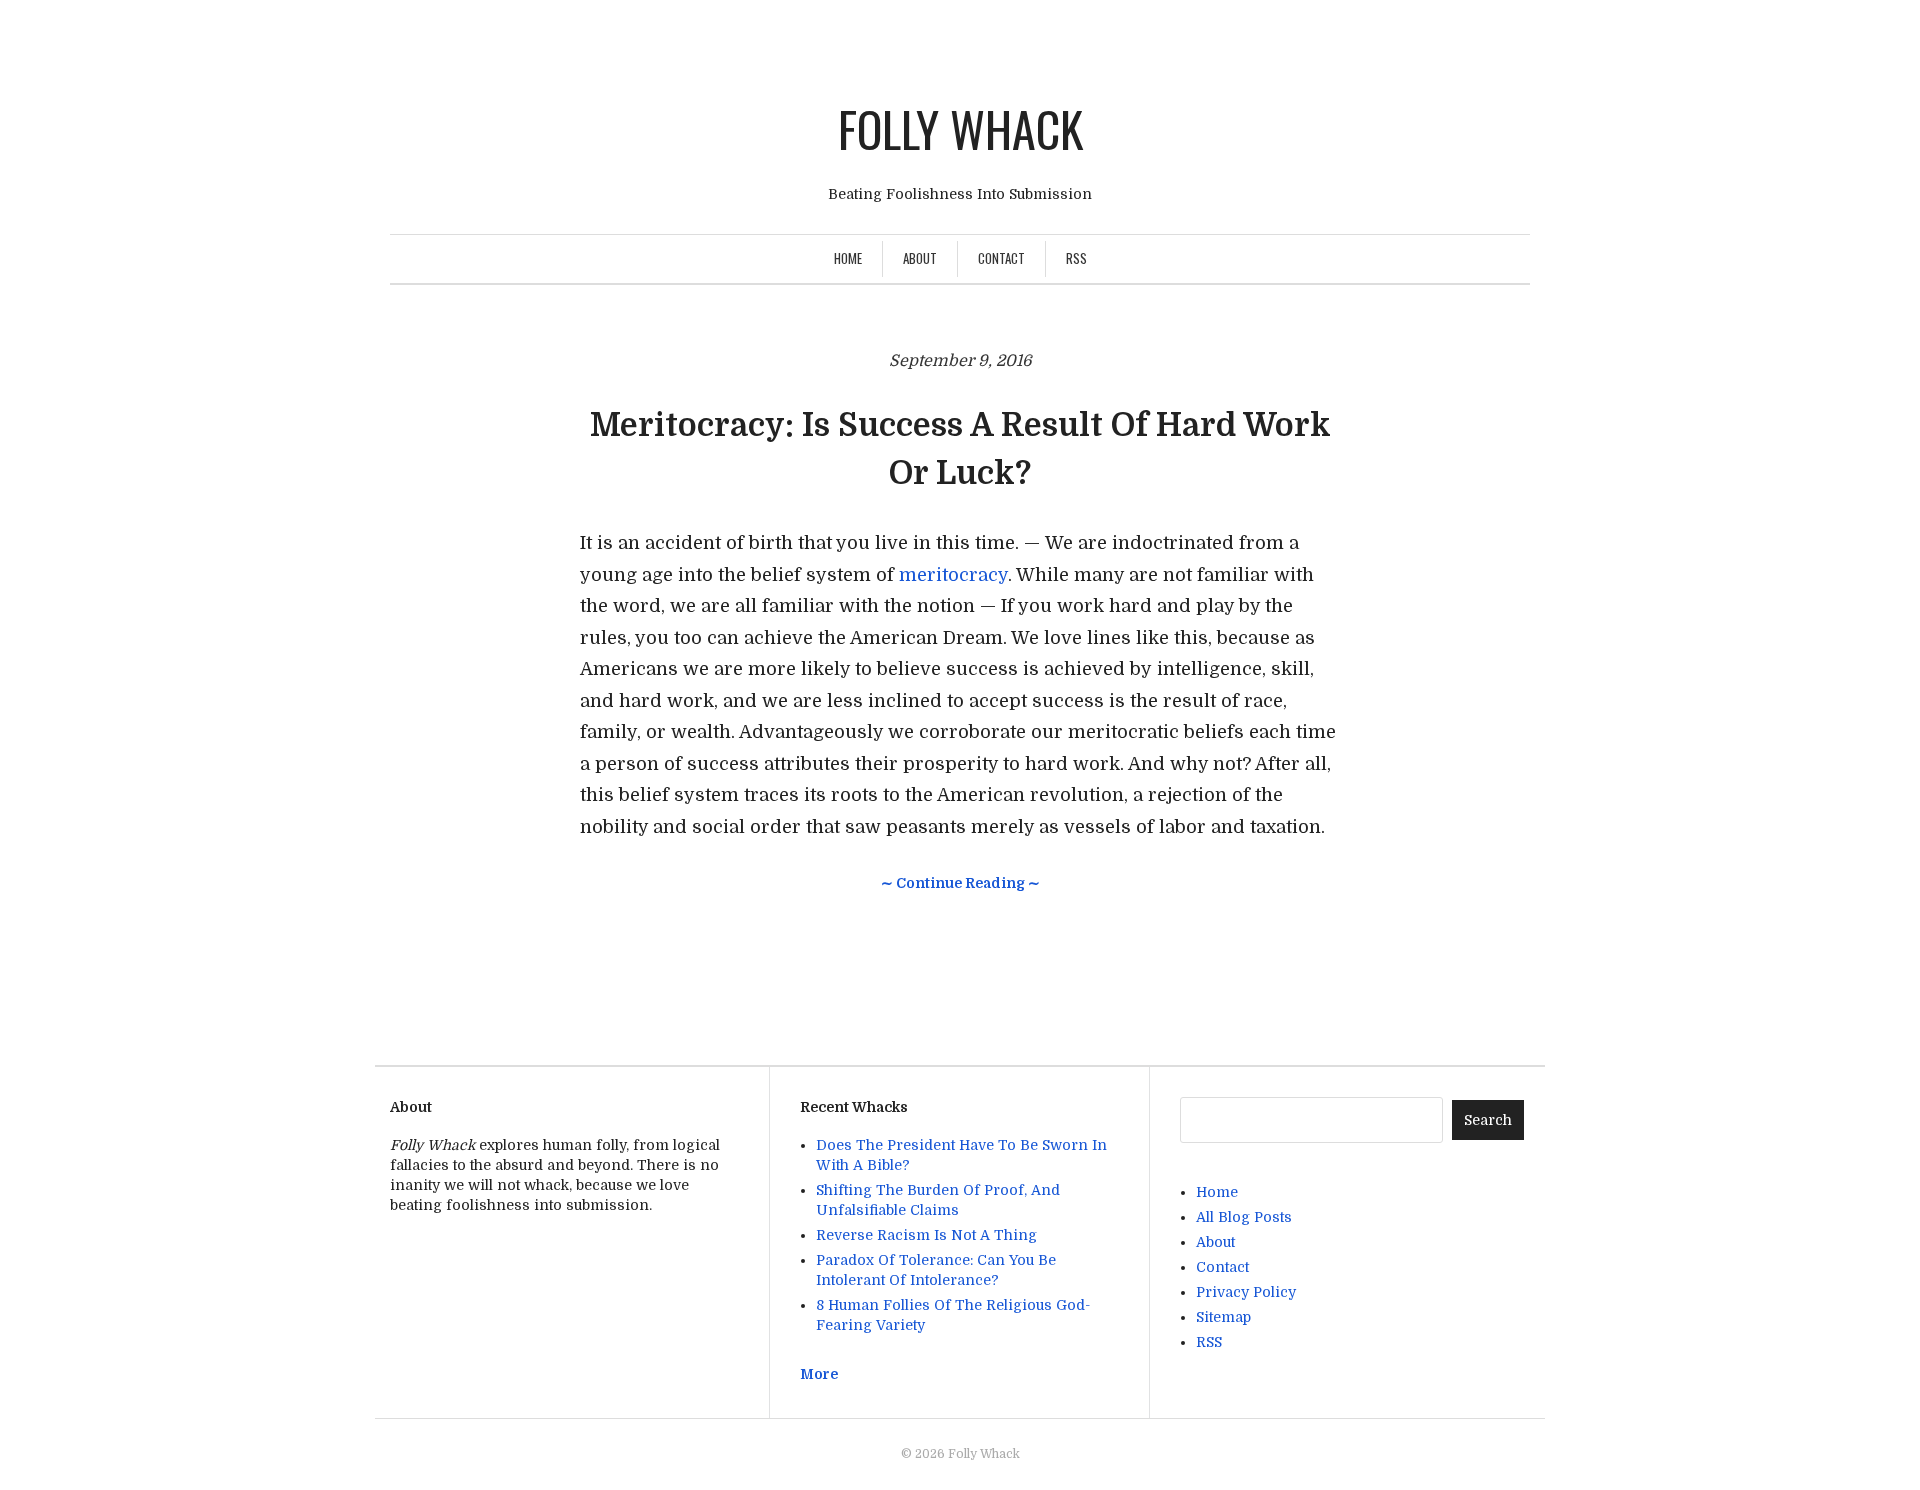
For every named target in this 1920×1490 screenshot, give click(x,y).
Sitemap (1223, 1317)
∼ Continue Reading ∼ (960, 883)
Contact (1001, 258)
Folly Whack (960, 128)
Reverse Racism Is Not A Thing (926, 1235)
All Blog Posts (1244, 1217)
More (819, 1374)
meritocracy (953, 575)
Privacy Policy (1246, 1292)
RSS (1076, 258)
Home (848, 258)
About (920, 258)
